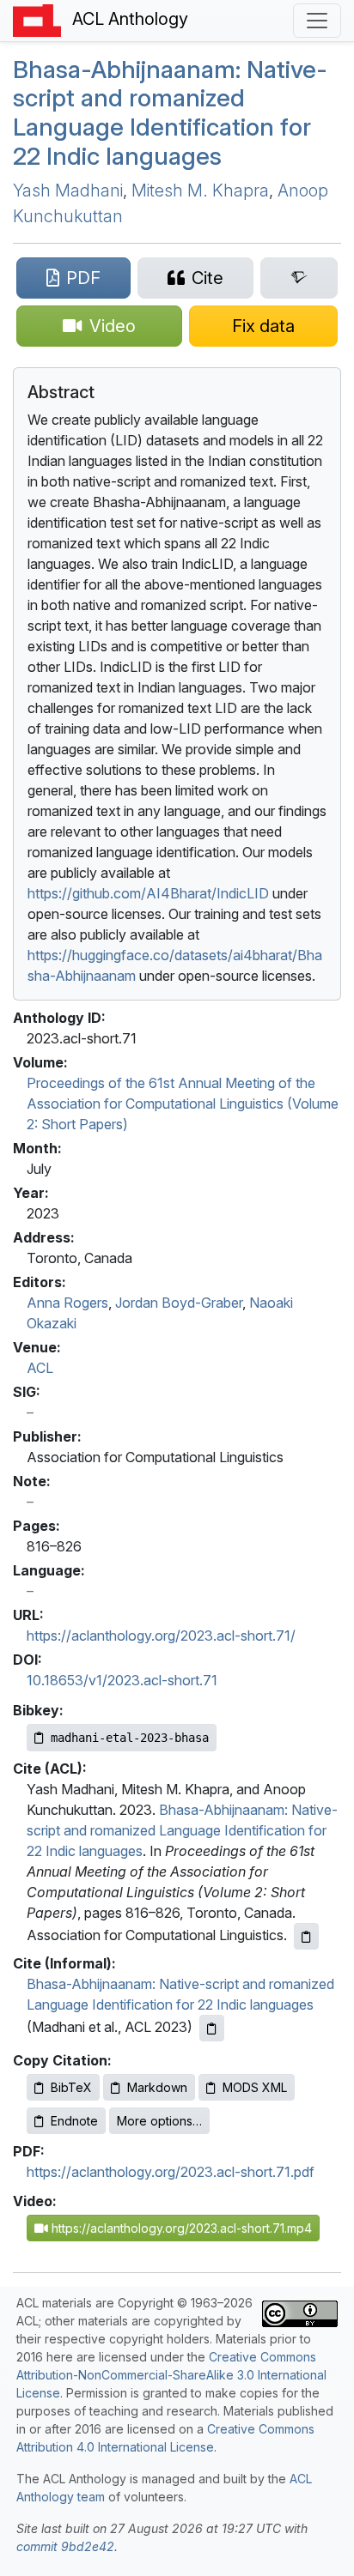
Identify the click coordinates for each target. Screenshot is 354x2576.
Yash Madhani (68, 190)
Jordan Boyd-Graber (179, 1303)
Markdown (157, 2087)
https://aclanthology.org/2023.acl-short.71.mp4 (180, 2228)
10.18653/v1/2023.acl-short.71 (122, 1680)
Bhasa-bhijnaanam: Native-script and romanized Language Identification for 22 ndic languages (170, 113)
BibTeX (71, 2087)
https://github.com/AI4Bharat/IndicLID (148, 893)
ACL (40, 1368)
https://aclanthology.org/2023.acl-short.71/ (161, 1636)
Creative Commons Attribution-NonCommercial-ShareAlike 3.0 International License (171, 2375)
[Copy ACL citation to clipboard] (306, 1936)
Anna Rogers (67, 1303)
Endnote (74, 2121)
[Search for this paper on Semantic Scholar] (299, 278)
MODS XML (255, 2087)
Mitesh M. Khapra (200, 190)
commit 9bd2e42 (65, 2546)
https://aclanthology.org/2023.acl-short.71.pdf (171, 2172)
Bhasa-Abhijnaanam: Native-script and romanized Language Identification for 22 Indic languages (182, 1830)
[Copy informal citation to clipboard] (212, 2028)
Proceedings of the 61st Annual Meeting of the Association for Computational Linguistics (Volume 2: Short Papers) (183, 1104)
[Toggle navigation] (317, 21)
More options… (159, 2121)
